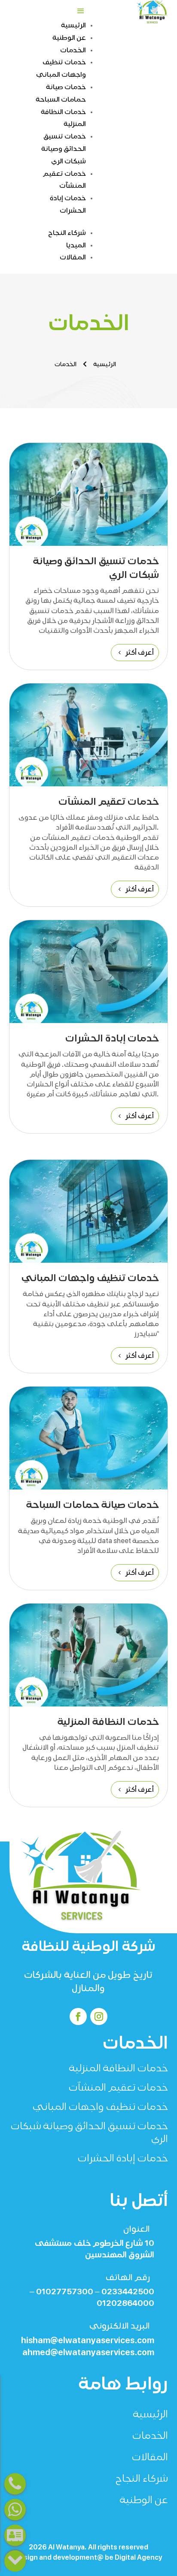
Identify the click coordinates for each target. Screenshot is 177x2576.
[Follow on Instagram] (99, 2016)
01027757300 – (61, 2292)
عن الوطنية (69, 38)
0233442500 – (124, 2292)
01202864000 (125, 2303)
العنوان (137, 2229)
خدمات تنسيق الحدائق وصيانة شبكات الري (64, 149)
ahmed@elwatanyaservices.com (88, 2352)
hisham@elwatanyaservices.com (88, 2340)
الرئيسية (73, 25)
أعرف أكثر (140, 652)
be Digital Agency (133, 2558)
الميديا (76, 245)
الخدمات (73, 50)
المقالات (73, 257)
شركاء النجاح (67, 233)
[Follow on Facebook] (78, 2016)
